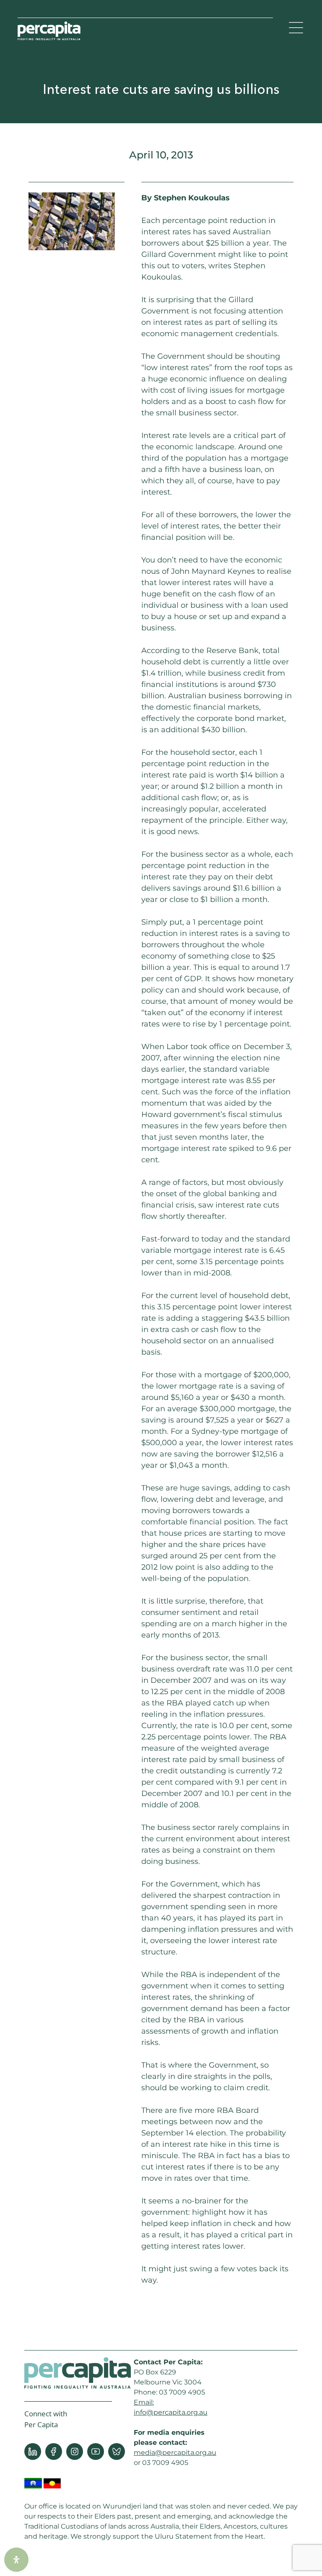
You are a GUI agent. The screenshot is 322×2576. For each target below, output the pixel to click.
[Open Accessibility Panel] (16, 2560)
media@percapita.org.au (175, 2453)
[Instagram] (75, 2452)
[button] (296, 29)
